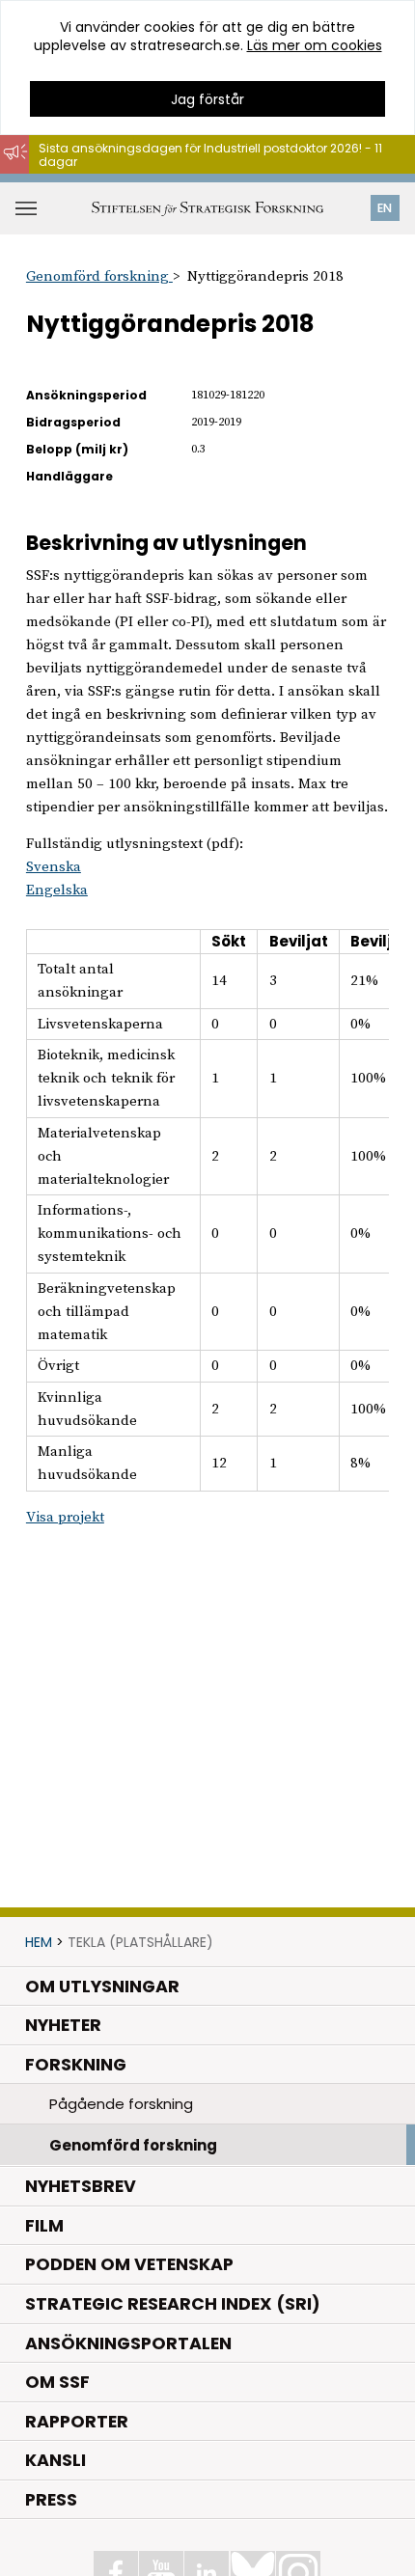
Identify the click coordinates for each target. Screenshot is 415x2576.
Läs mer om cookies (315, 45)
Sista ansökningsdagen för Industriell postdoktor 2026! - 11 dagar (210, 155)
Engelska (57, 890)
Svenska (54, 867)
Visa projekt (65, 1517)
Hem (39, 1942)
